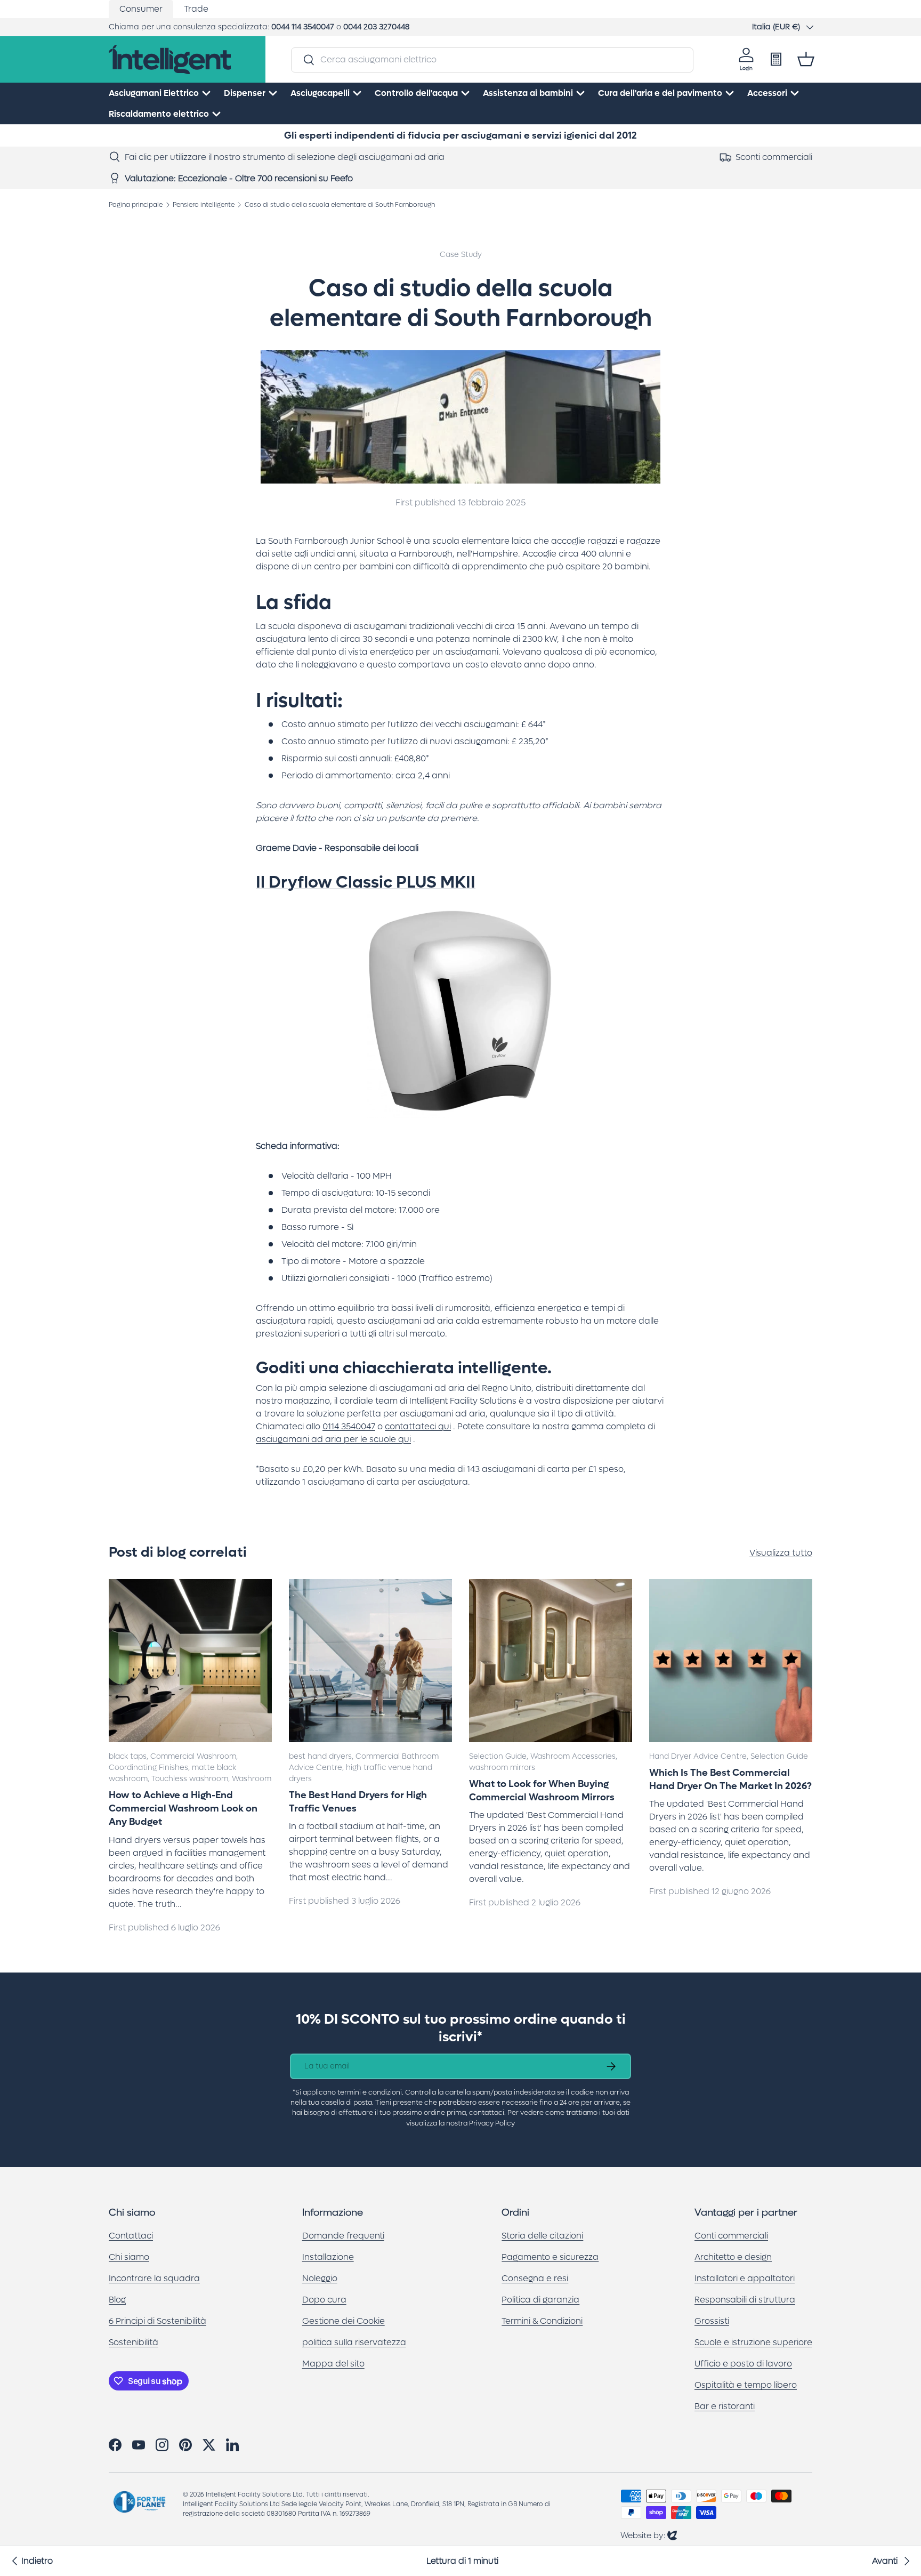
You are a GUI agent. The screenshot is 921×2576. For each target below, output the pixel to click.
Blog (117, 2300)
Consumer (141, 9)
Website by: (649, 2535)
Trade (196, 9)
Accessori (767, 93)
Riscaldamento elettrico (159, 114)
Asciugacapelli (320, 93)
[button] (806, 59)
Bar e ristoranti (725, 2406)
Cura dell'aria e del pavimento (660, 93)
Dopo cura (324, 2300)
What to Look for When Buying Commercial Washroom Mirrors (542, 1791)
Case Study (461, 255)
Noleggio (320, 2278)
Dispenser (245, 93)
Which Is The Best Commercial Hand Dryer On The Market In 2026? (730, 1780)
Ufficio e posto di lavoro (743, 2364)
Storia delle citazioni (542, 2236)
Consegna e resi (535, 2278)
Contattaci (131, 2236)
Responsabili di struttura (745, 2300)
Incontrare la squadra (154, 2278)
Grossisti (712, 2321)
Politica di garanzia (540, 2300)
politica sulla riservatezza (354, 2342)
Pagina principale (136, 205)
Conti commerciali (731, 2236)
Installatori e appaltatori (745, 2278)
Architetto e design (733, 2257)
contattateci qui (418, 1426)
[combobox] (492, 59)
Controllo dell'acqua (416, 93)
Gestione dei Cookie (344, 2321)
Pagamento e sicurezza (550, 2257)
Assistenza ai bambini (528, 93)
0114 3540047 (349, 1426)
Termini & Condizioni (542, 2321)
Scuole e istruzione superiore (753, 2342)
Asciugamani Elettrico (154, 93)
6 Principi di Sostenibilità (157, 2321)
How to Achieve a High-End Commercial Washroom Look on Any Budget (183, 1809)
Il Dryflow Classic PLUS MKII (366, 882)
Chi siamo (129, 2257)
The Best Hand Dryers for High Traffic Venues (358, 1802)
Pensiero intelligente (204, 205)
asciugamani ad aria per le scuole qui (333, 1439)
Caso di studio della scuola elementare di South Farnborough (340, 205)
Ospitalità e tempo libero (746, 2385)
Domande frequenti (343, 2236)
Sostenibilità (134, 2342)
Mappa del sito (333, 2364)
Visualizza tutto (781, 1553)
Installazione (328, 2257)
